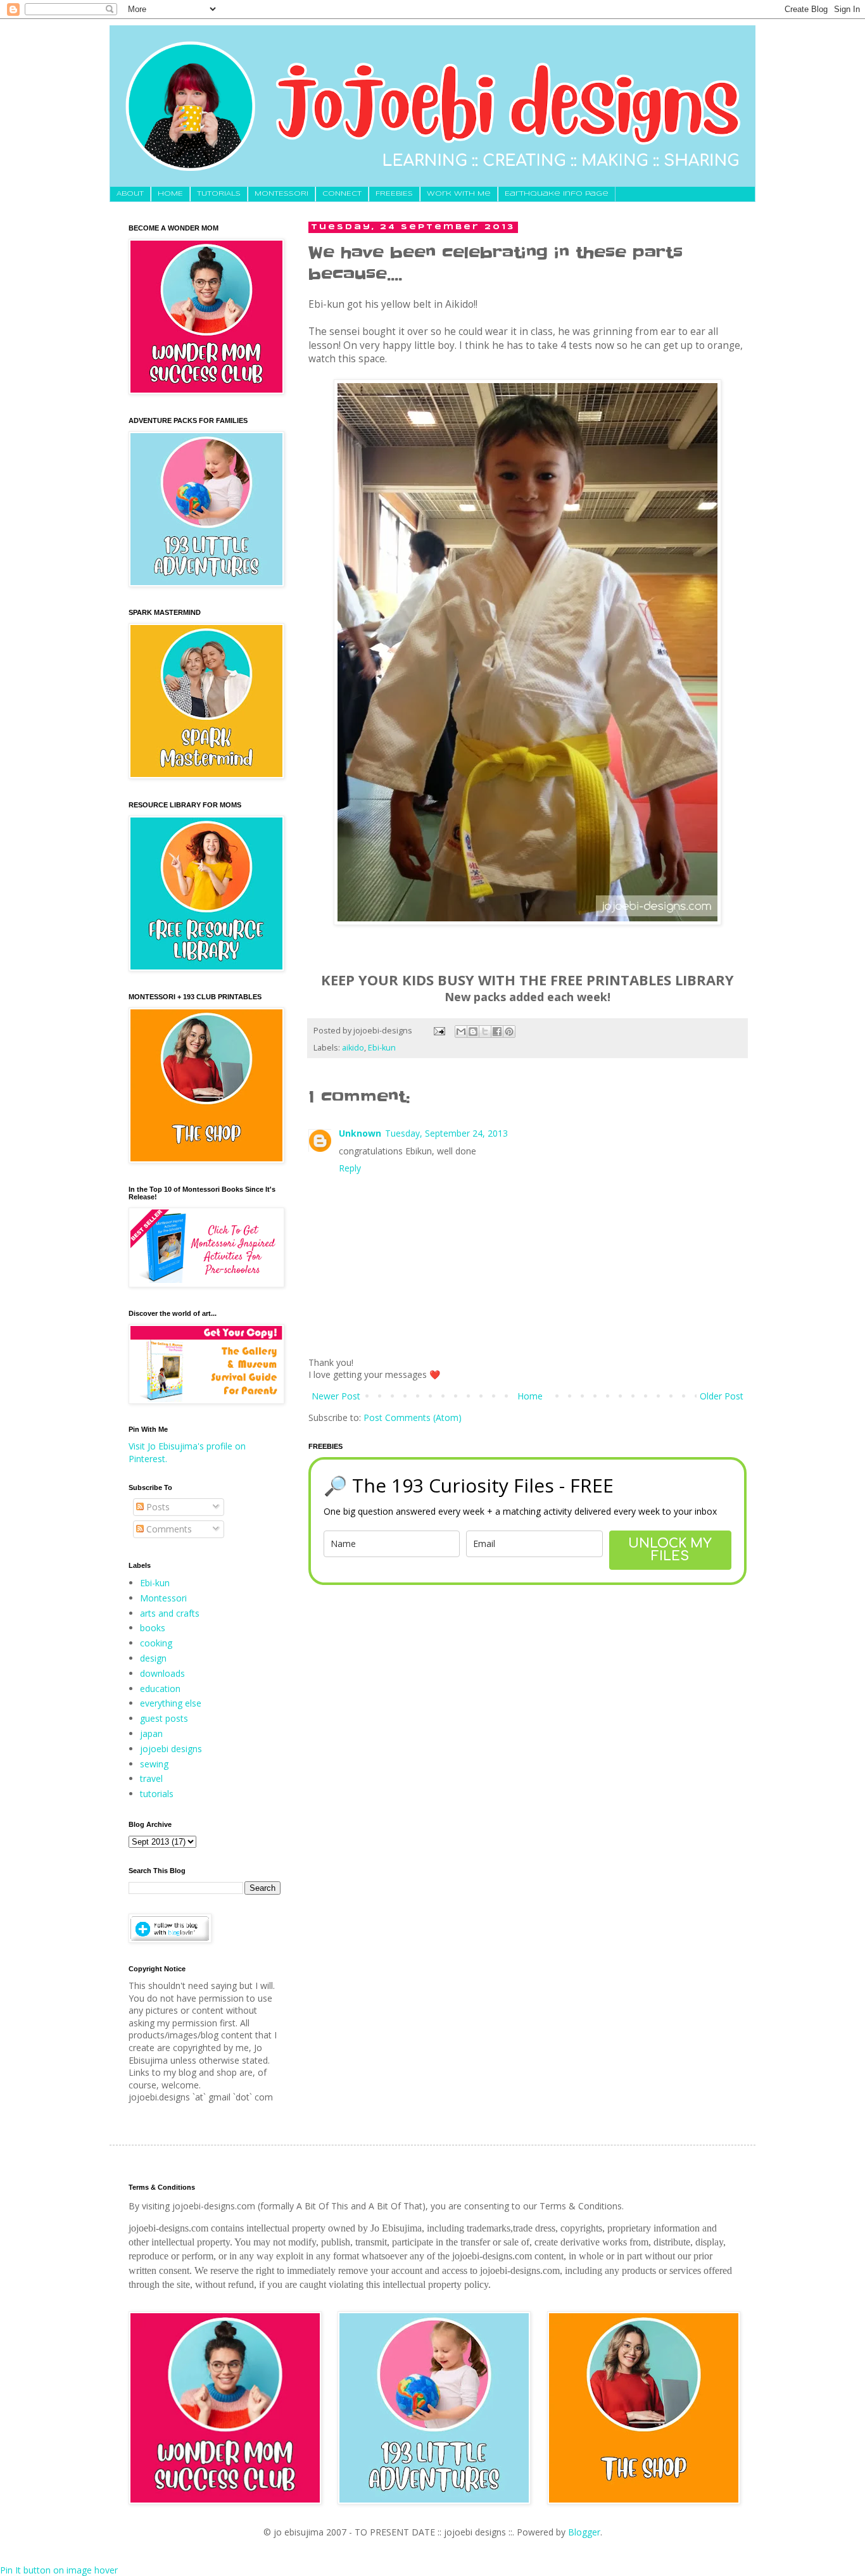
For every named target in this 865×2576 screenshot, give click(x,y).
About (130, 194)
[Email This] (461, 1032)
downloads (162, 1673)
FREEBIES (394, 194)
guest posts (164, 1718)
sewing (154, 1764)
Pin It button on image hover (59, 2570)
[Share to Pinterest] (509, 1032)
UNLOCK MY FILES (670, 1550)
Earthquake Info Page (557, 194)
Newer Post (336, 1396)
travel (151, 1778)
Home (530, 1396)
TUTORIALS (219, 194)
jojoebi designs (171, 1749)
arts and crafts (170, 1613)
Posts (157, 1507)
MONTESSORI (281, 194)
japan (151, 1733)
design (153, 1658)
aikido (353, 1048)
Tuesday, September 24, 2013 (446, 1133)
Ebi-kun (382, 1048)
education (160, 1689)
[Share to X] (485, 1032)
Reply (350, 1168)
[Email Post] (439, 1031)
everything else (171, 1703)
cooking (156, 1643)
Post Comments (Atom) (413, 1417)
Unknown (360, 1133)
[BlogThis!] (473, 1032)
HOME (170, 194)
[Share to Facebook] (497, 1032)
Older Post (722, 1396)
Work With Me (459, 194)
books (153, 1628)
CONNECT (342, 194)
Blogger (584, 2532)
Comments (168, 1529)
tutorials (157, 1794)
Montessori (163, 1598)
